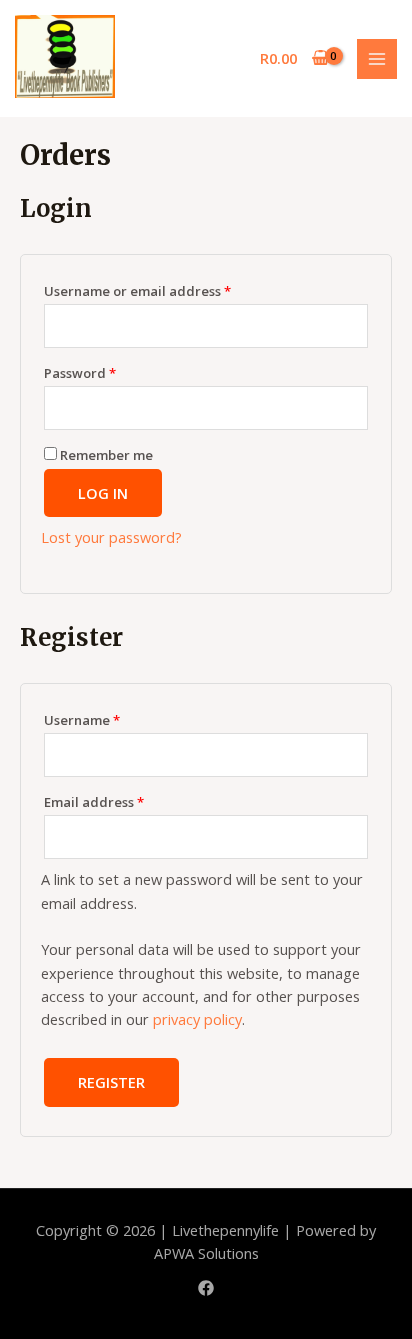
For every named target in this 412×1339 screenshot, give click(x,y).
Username (82, 720)
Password (80, 373)
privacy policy (197, 1019)
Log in (103, 493)
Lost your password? (111, 537)
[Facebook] (206, 1288)
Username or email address (137, 291)
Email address (94, 802)
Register (111, 1082)
